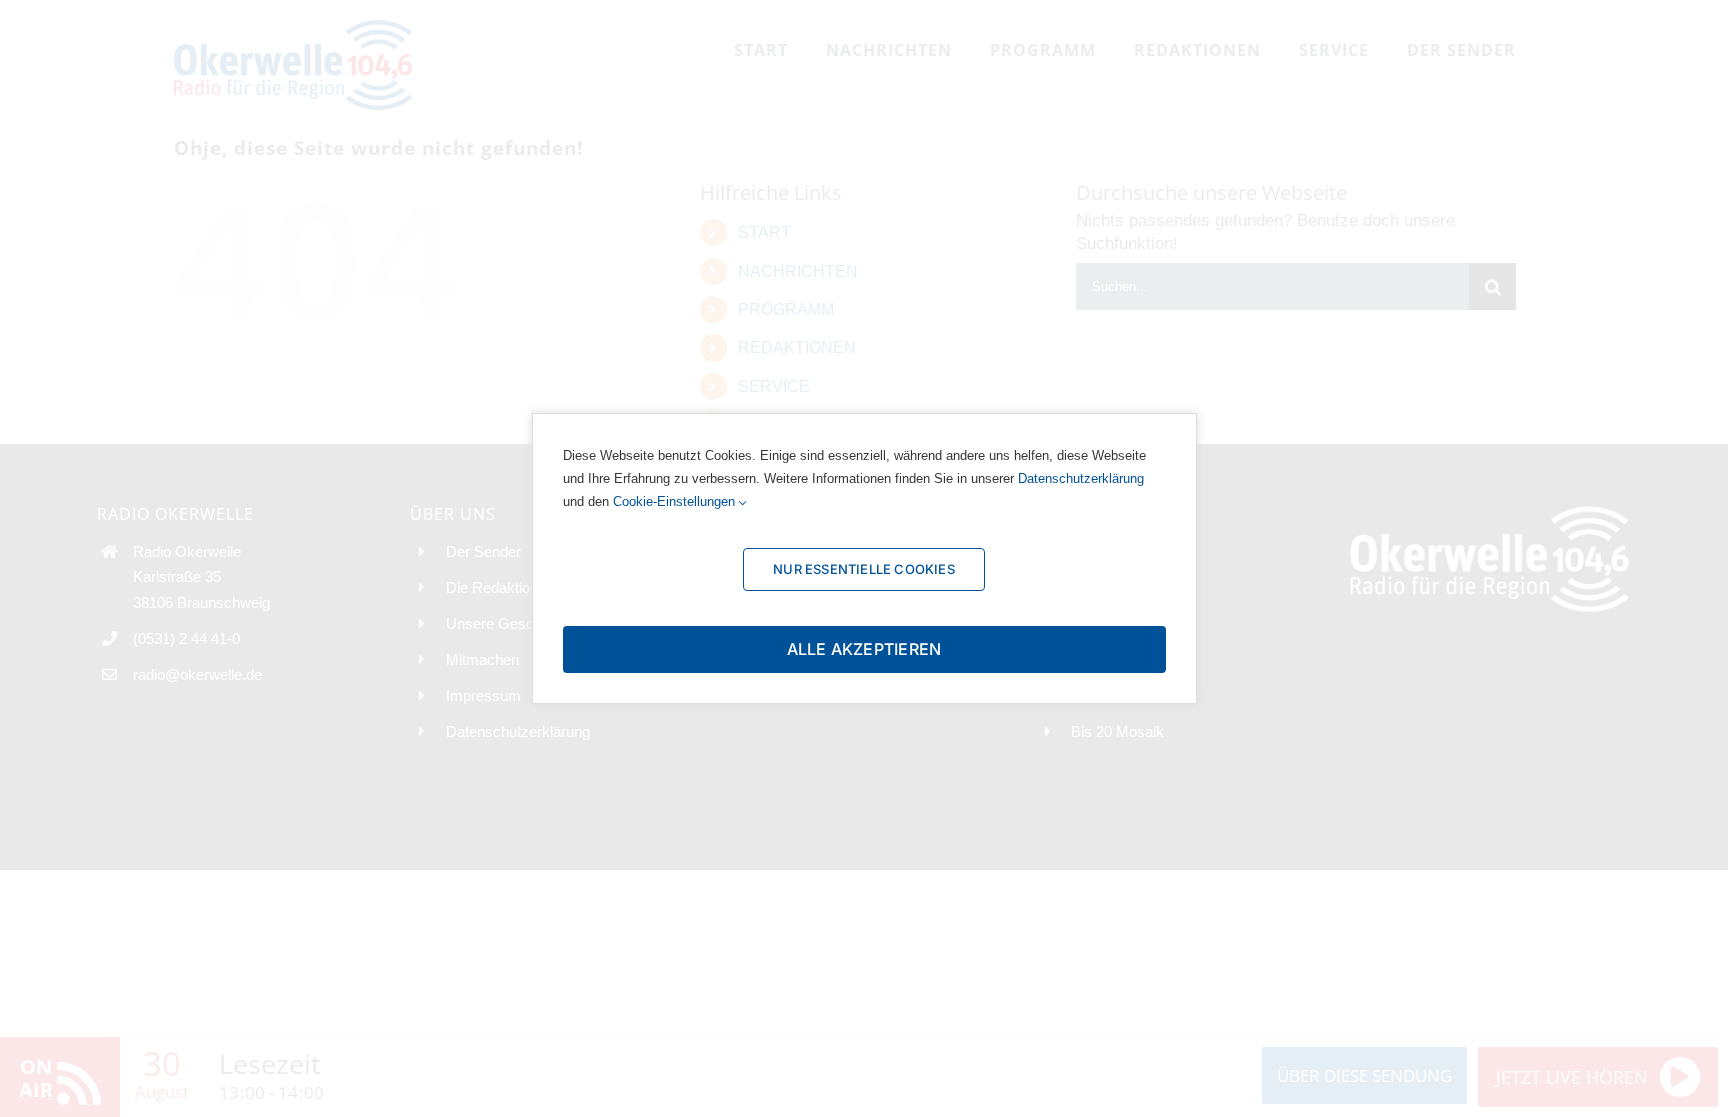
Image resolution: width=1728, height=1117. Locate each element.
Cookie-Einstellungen (676, 501)
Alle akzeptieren (864, 649)
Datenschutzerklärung (1081, 478)
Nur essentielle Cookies (864, 569)
